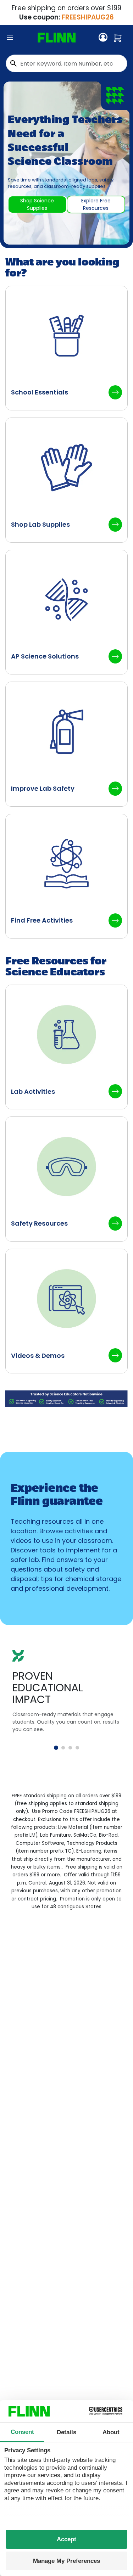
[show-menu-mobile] (10, 38)
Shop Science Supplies (37, 204)
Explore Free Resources (96, 204)
